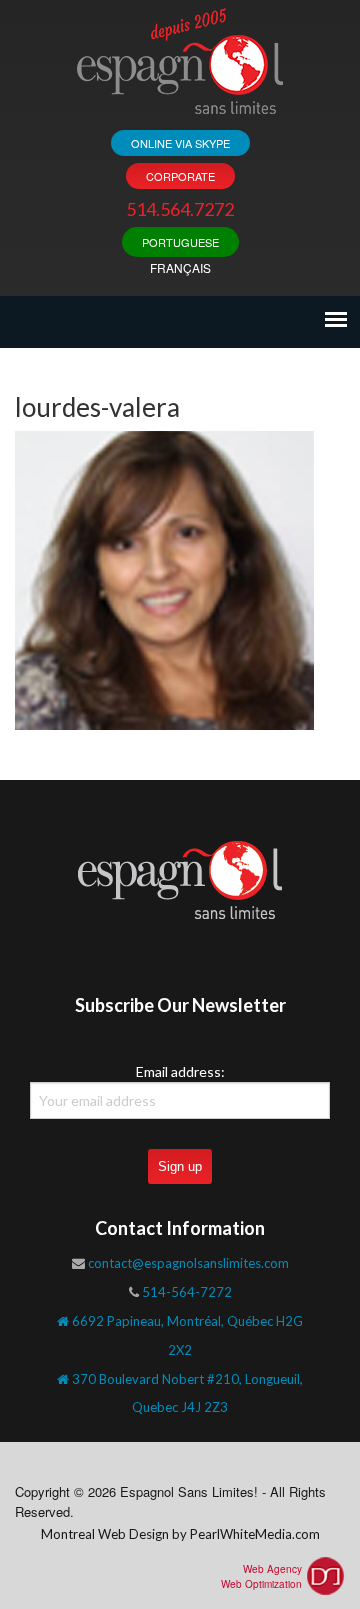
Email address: (180, 1071)
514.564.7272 (180, 209)
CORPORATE (180, 176)
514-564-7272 (187, 1292)
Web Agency (272, 1569)
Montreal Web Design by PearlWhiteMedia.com (180, 1534)
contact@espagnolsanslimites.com (188, 1263)
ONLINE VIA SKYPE (180, 143)
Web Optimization (261, 1584)
